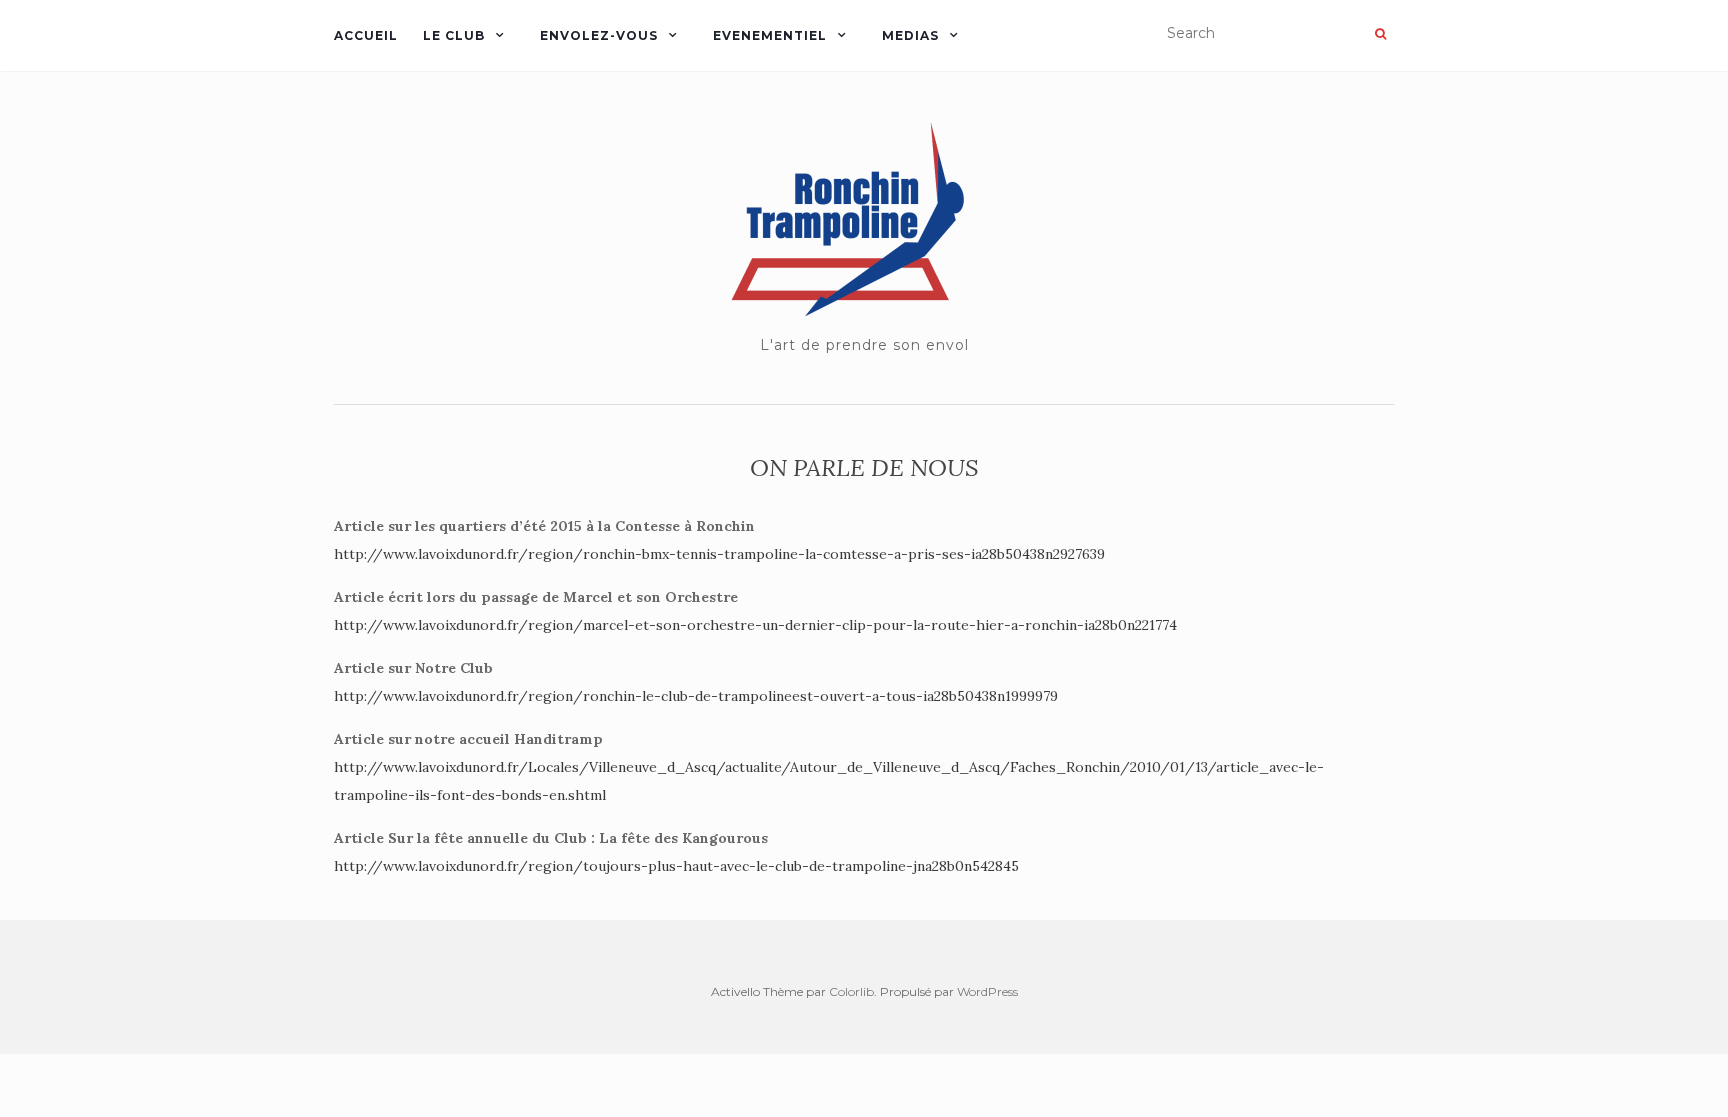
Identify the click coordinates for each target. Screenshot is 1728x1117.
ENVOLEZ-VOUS (599, 35)
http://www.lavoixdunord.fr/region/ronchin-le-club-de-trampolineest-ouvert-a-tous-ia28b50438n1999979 (696, 696)
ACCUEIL (366, 35)
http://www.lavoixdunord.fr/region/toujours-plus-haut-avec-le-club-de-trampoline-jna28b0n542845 (676, 866)
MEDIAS (910, 35)
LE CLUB (454, 35)
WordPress (987, 991)
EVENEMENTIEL (770, 35)
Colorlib (851, 991)
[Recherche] (1380, 34)
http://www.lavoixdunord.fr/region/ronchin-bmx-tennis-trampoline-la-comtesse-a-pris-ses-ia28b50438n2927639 (719, 554)
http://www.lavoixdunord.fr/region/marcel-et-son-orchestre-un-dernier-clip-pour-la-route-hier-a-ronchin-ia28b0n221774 (755, 625)
